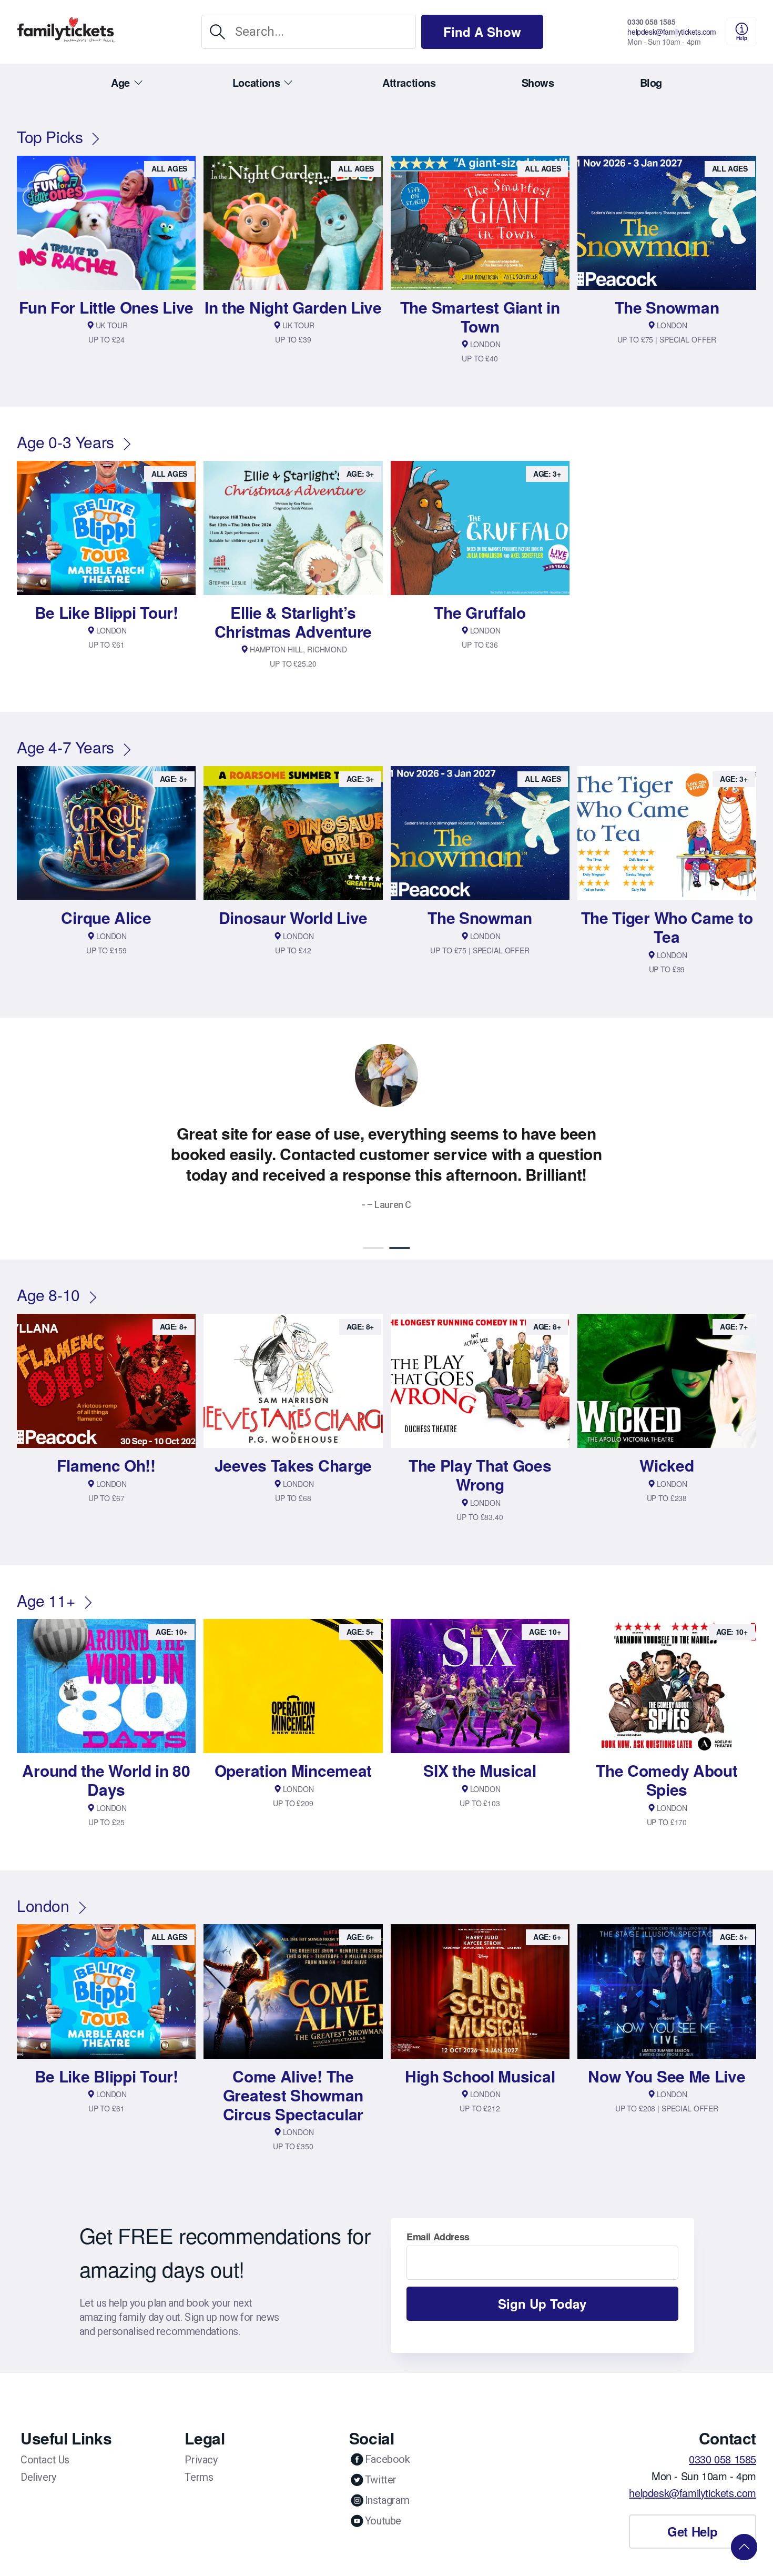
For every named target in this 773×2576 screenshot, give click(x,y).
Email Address (438, 2216)
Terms (199, 2457)
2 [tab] (400, 1227)
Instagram (387, 2480)
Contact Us (45, 2439)
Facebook (388, 2439)
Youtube (383, 2500)
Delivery (38, 2457)
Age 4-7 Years (65, 747)
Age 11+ (46, 1580)
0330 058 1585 (651, 22)
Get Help (693, 2511)
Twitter (381, 2459)
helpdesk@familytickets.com (672, 32)
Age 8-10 (48, 1274)
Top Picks (50, 137)
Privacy (201, 2439)
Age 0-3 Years (65, 442)
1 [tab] (373, 1227)
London (43, 1885)
